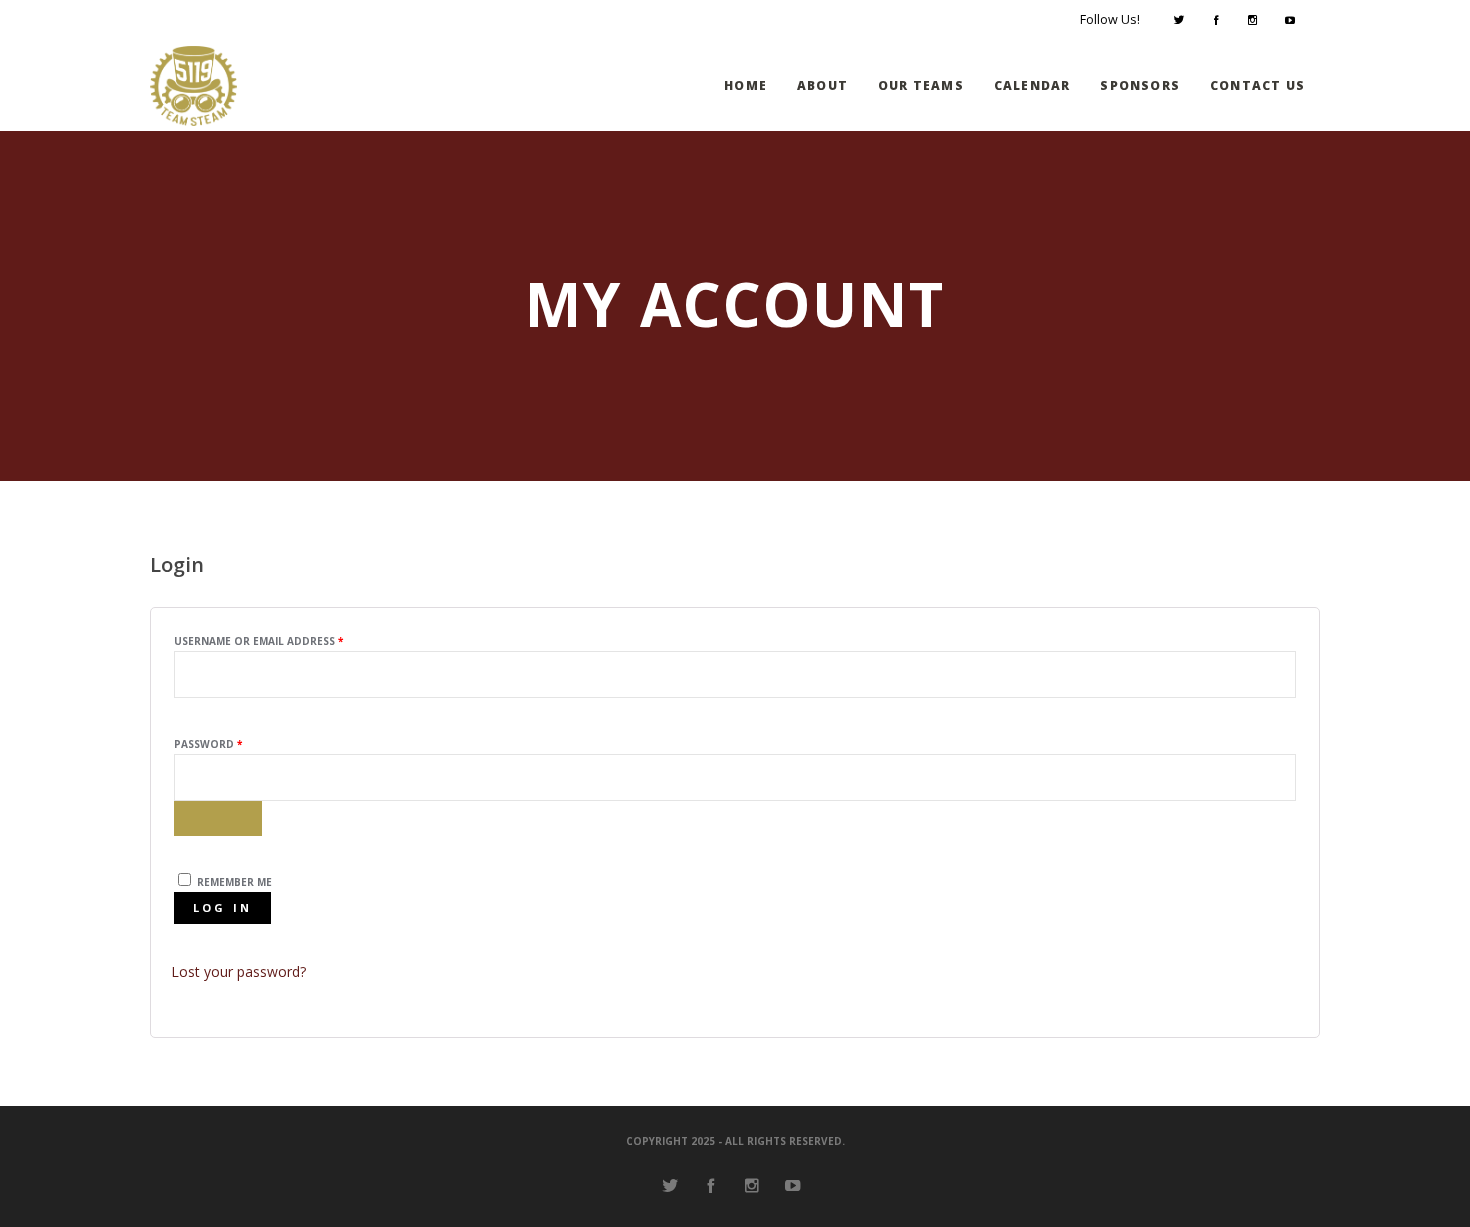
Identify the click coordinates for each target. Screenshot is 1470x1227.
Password (234, 743)
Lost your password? (238, 971)
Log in (223, 907)
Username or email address (285, 640)
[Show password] (218, 818)
